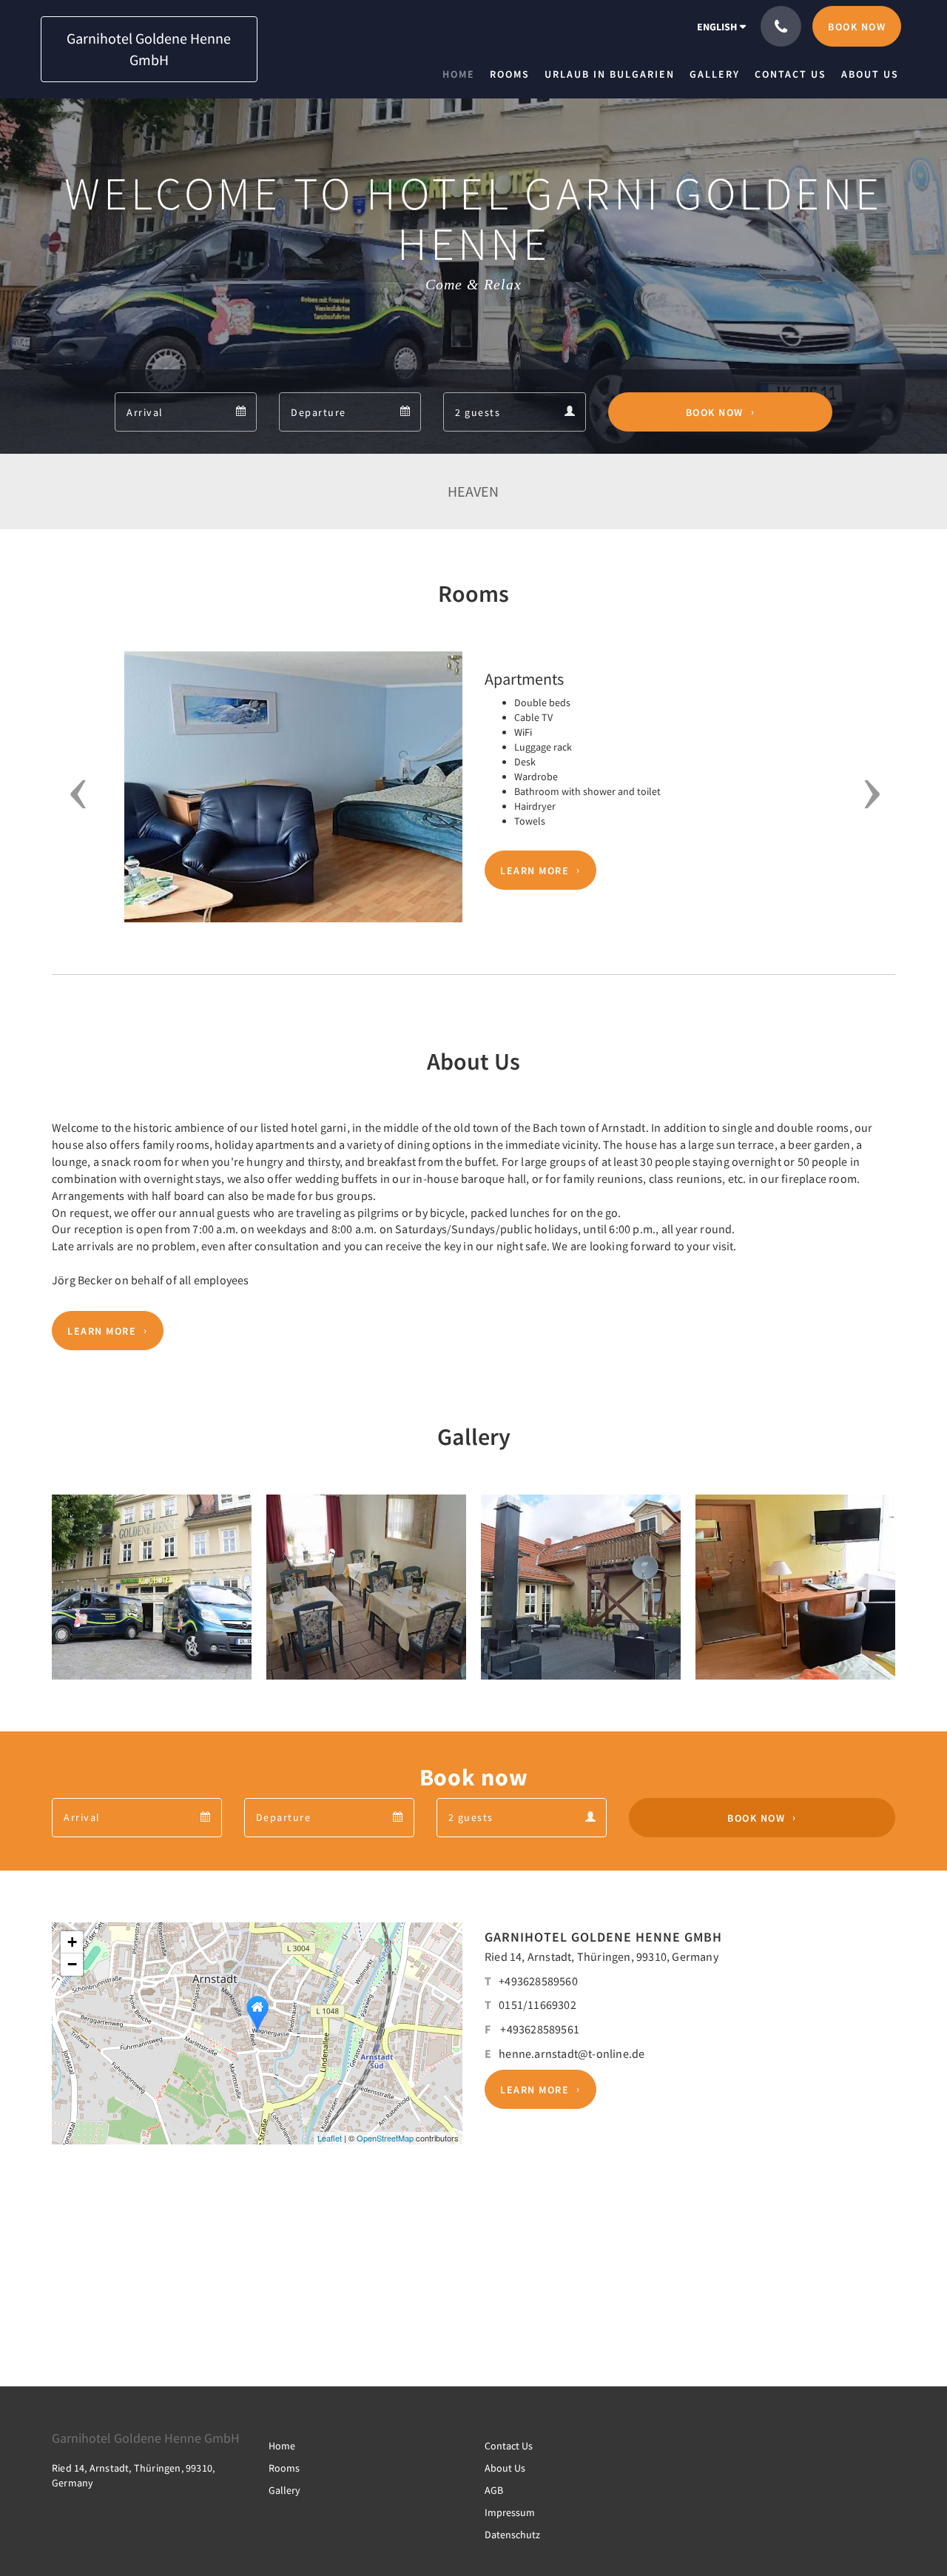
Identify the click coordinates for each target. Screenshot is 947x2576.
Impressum (510, 2512)
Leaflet (330, 2138)
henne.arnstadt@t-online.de (572, 2053)
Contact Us (509, 2446)
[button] (73, 794)
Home (282, 2446)
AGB (494, 2490)
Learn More (535, 871)
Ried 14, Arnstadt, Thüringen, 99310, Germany (601, 1956)
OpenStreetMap (385, 2138)
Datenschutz (512, 2535)
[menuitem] (462, 74)
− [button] (72, 1964)
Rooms (284, 2468)
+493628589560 (538, 1981)
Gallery (284, 2490)
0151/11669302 (537, 2005)
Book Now (715, 412)
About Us (505, 2468)
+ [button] (72, 1942)
